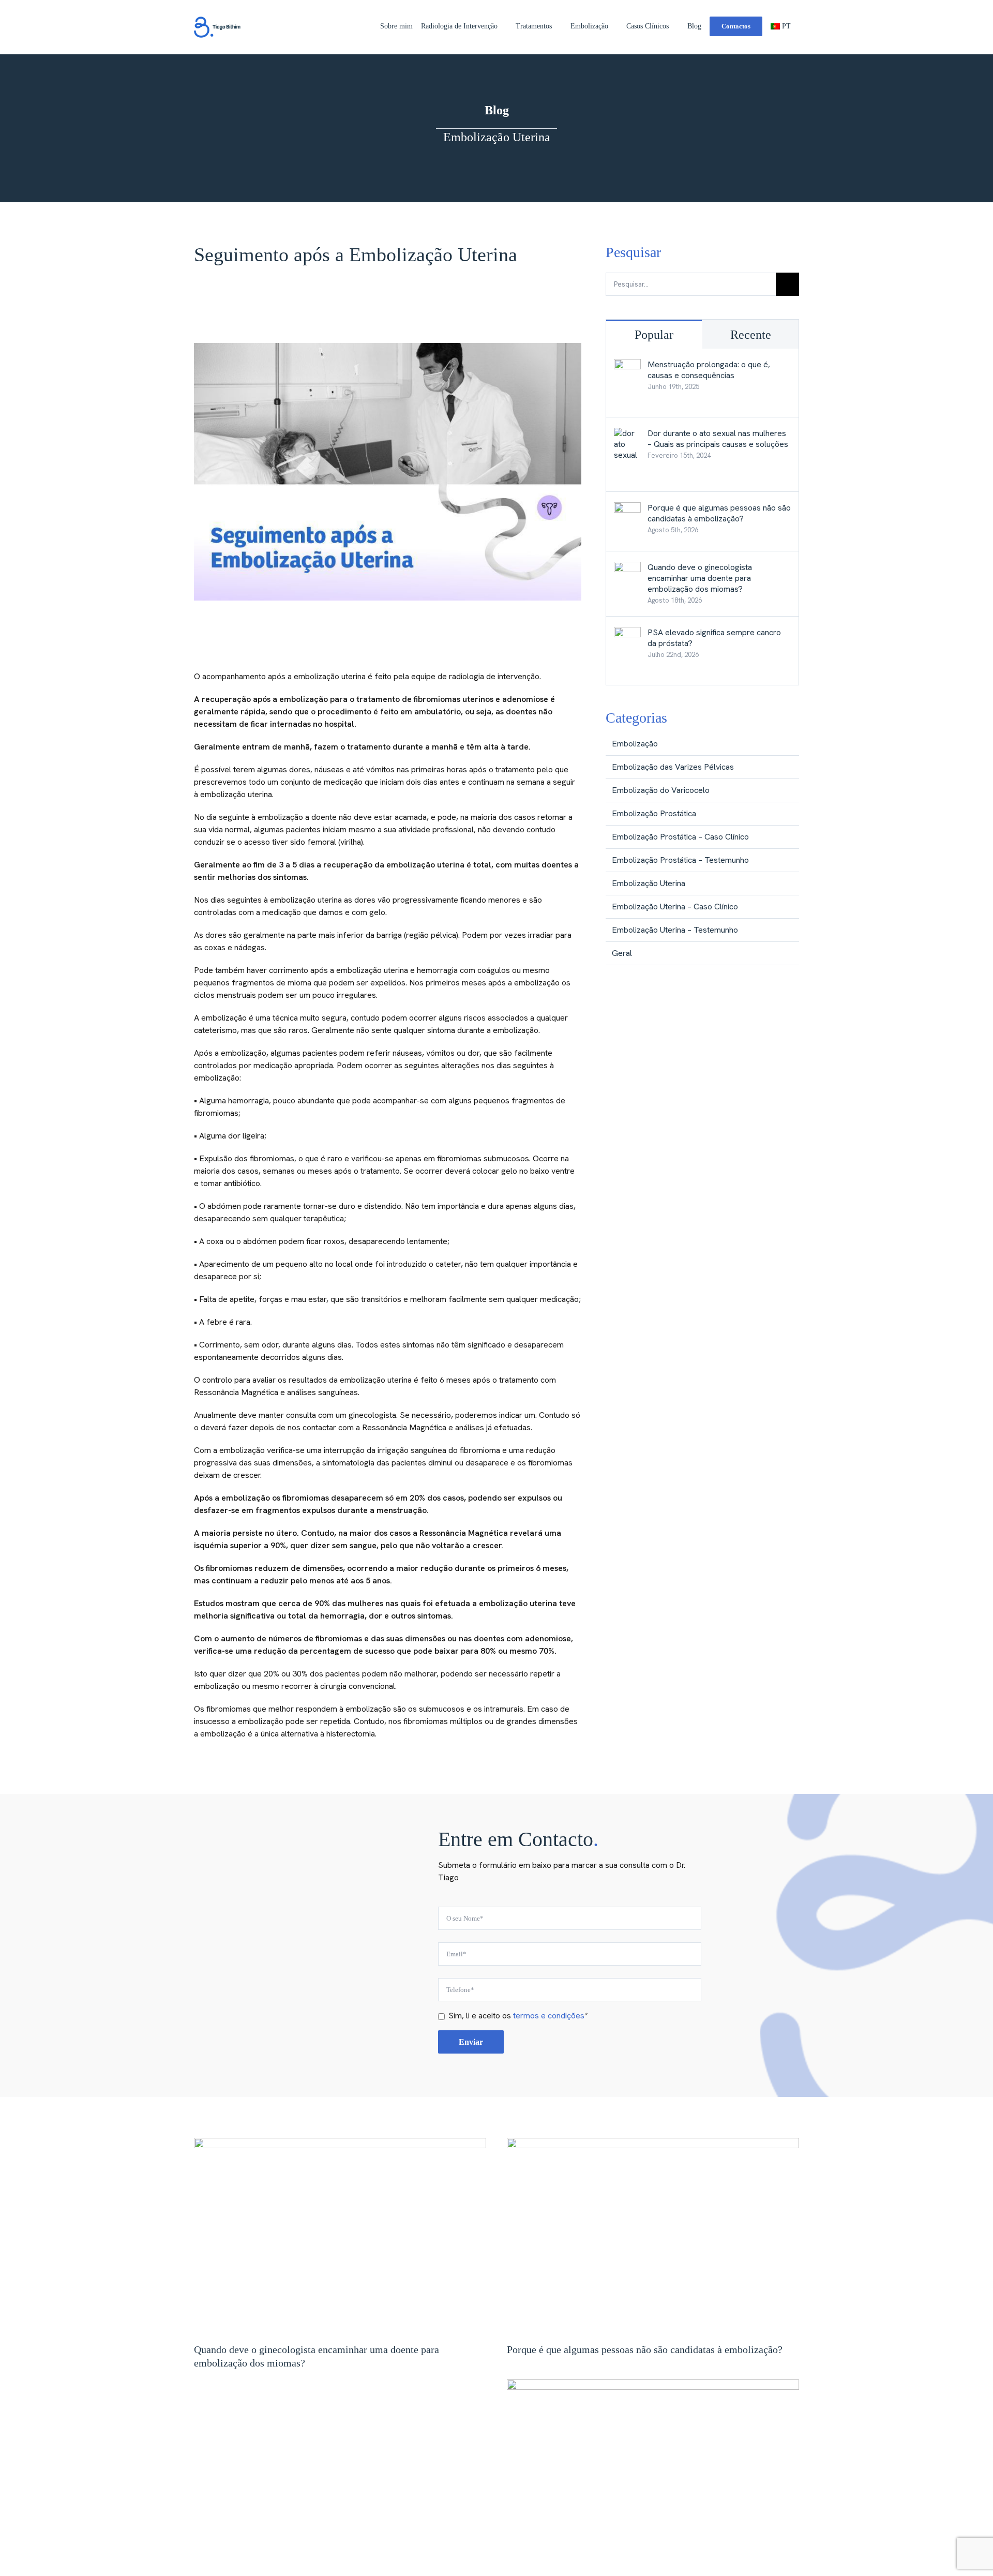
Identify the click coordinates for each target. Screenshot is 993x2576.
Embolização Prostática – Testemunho (680, 860)
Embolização (635, 744)
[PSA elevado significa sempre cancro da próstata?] (627, 633)
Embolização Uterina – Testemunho (675, 930)
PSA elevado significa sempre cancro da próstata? (714, 638)
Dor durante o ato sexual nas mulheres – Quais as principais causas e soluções (718, 439)
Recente (751, 335)
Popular (654, 335)
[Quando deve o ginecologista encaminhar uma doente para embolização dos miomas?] (627, 568)
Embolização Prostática (654, 813)
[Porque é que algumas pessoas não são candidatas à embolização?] (627, 508)
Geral (622, 953)
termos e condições (549, 2016)
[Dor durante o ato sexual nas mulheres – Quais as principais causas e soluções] (627, 434)
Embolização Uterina (649, 883)
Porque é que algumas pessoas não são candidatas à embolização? (719, 513)
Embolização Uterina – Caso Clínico (675, 907)
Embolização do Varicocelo (661, 790)
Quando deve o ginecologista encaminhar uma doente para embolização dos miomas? (700, 578)
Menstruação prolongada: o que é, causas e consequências (709, 370)
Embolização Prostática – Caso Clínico (680, 837)
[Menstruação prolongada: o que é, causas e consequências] (627, 365)
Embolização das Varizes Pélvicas (673, 767)
